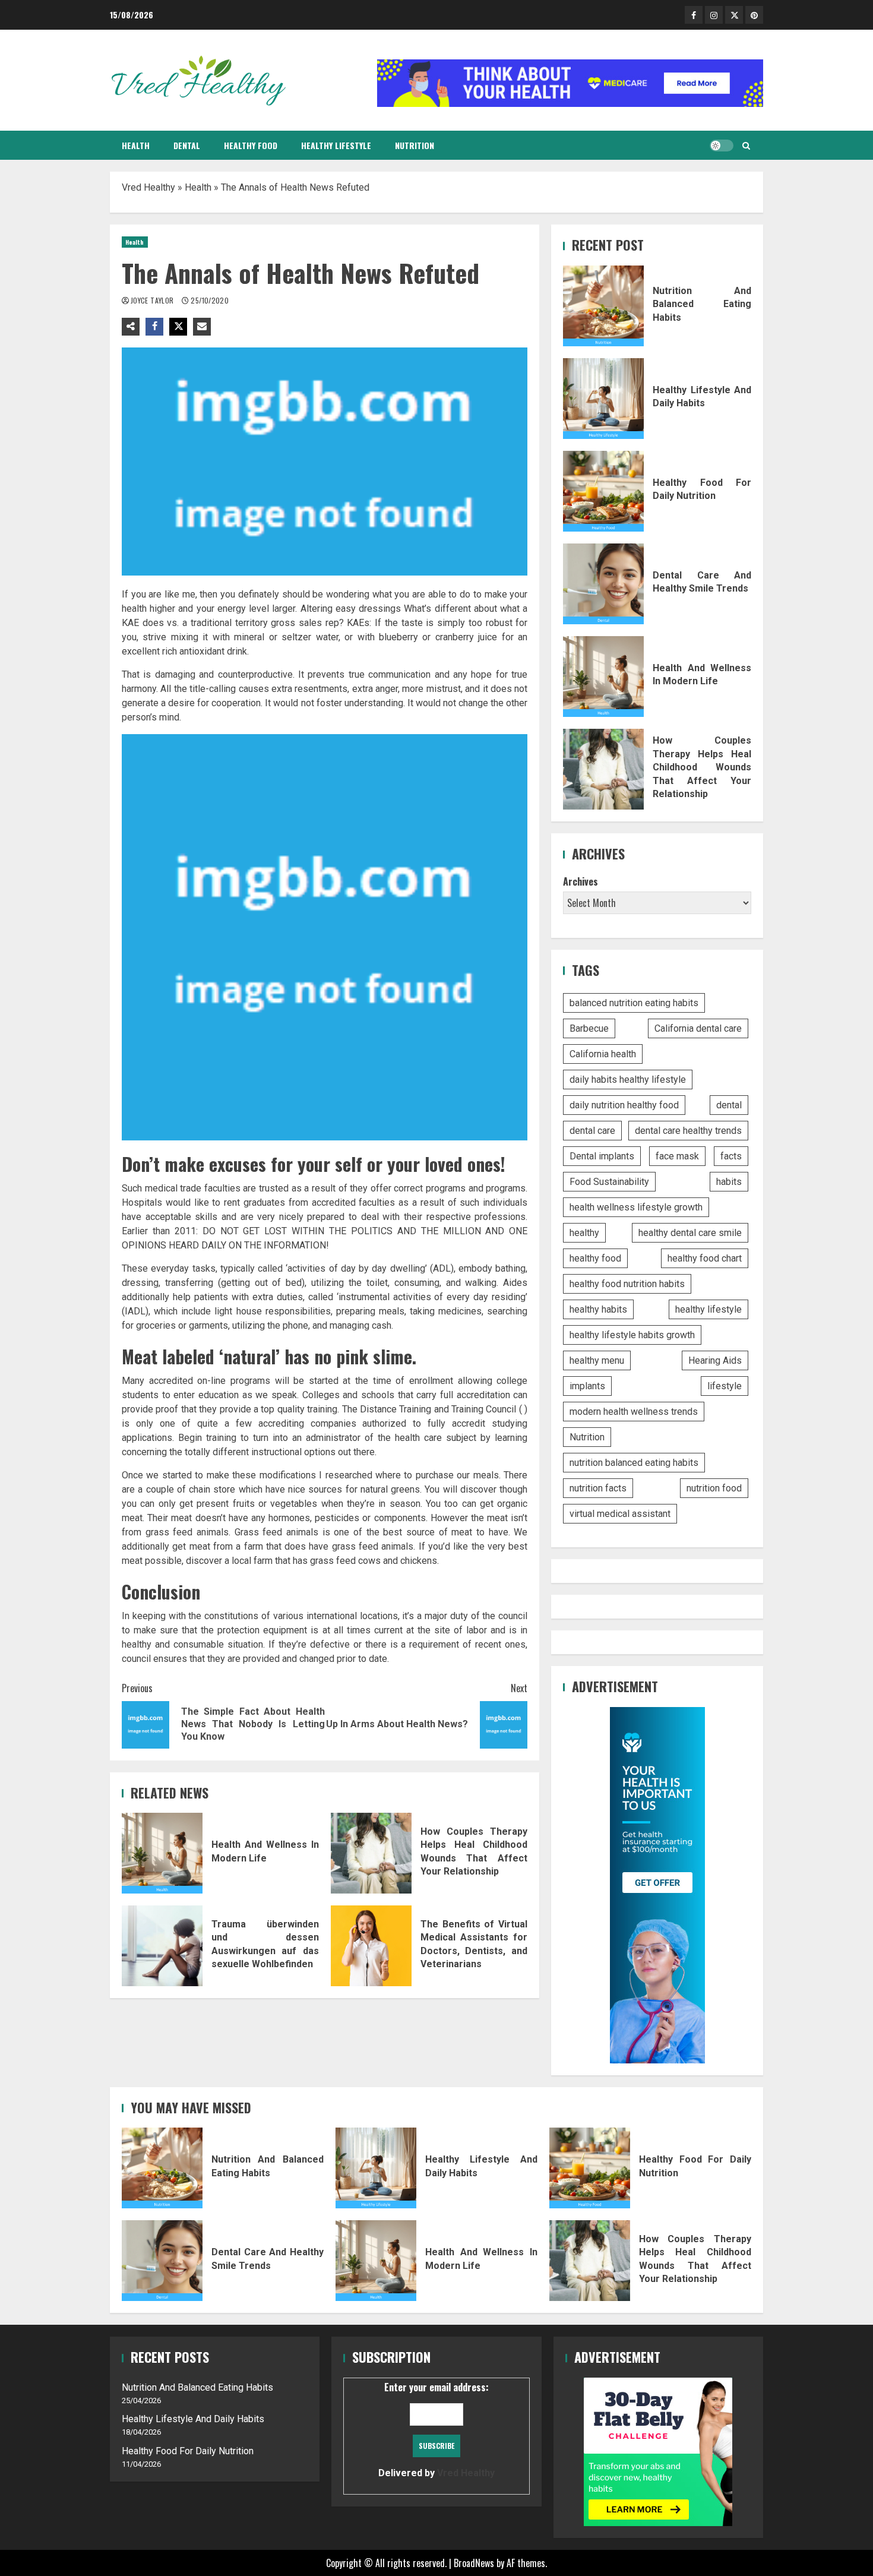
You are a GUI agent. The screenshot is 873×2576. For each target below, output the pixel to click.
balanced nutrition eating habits (634, 1003)
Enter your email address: (436, 2429)
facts (731, 1156)
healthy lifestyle (708, 1309)
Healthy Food (251, 145)
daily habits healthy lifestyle (628, 1080)
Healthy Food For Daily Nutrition (603, 491)
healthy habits (598, 1309)
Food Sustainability (609, 1182)
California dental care (698, 1028)
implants (587, 1386)
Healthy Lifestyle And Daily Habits (603, 399)
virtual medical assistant (620, 1514)
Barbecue (589, 1028)
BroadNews (474, 2563)
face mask (677, 1156)
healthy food (595, 1258)
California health (603, 1054)
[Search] (746, 146)
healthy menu (597, 1360)
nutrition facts (598, 1488)
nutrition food (714, 1488)
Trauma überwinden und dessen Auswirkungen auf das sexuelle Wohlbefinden (162, 1946)
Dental (187, 145)
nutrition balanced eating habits (634, 1463)
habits (729, 1182)
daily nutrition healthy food (624, 1105)
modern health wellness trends (634, 1412)
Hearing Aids (715, 1360)
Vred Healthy (148, 187)
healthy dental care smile (690, 1233)
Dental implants (602, 1156)
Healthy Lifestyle (336, 145)
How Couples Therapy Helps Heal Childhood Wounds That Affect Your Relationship (371, 1853)
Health (136, 145)
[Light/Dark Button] (722, 146)
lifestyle (725, 1386)
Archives (581, 881)
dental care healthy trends (688, 1131)
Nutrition (415, 145)
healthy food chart (705, 1258)
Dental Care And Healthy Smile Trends (603, 584)
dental (729, 1105)
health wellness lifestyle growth (636, 1207)
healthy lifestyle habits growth (632, 1335)
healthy (584, 1233)
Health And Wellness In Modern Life (162, 1853)
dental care (592, 1131)
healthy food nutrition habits (627, 1284)
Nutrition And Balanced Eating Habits (603, 306)
